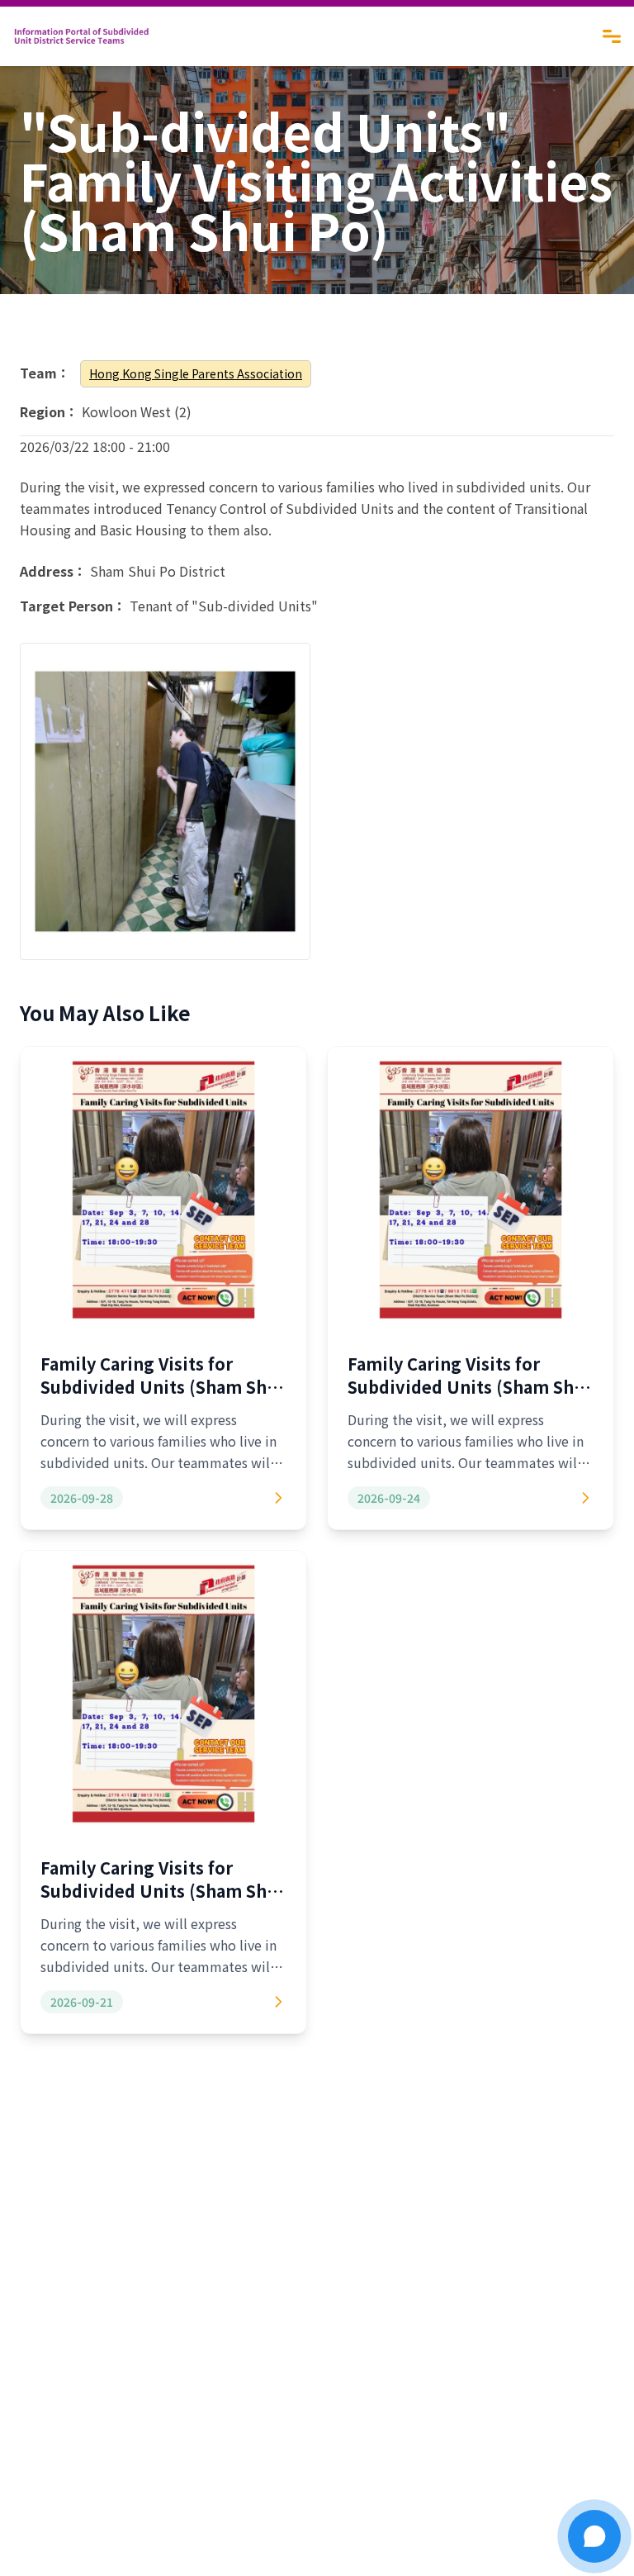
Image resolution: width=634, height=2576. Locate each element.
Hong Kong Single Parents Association (196, 373)
